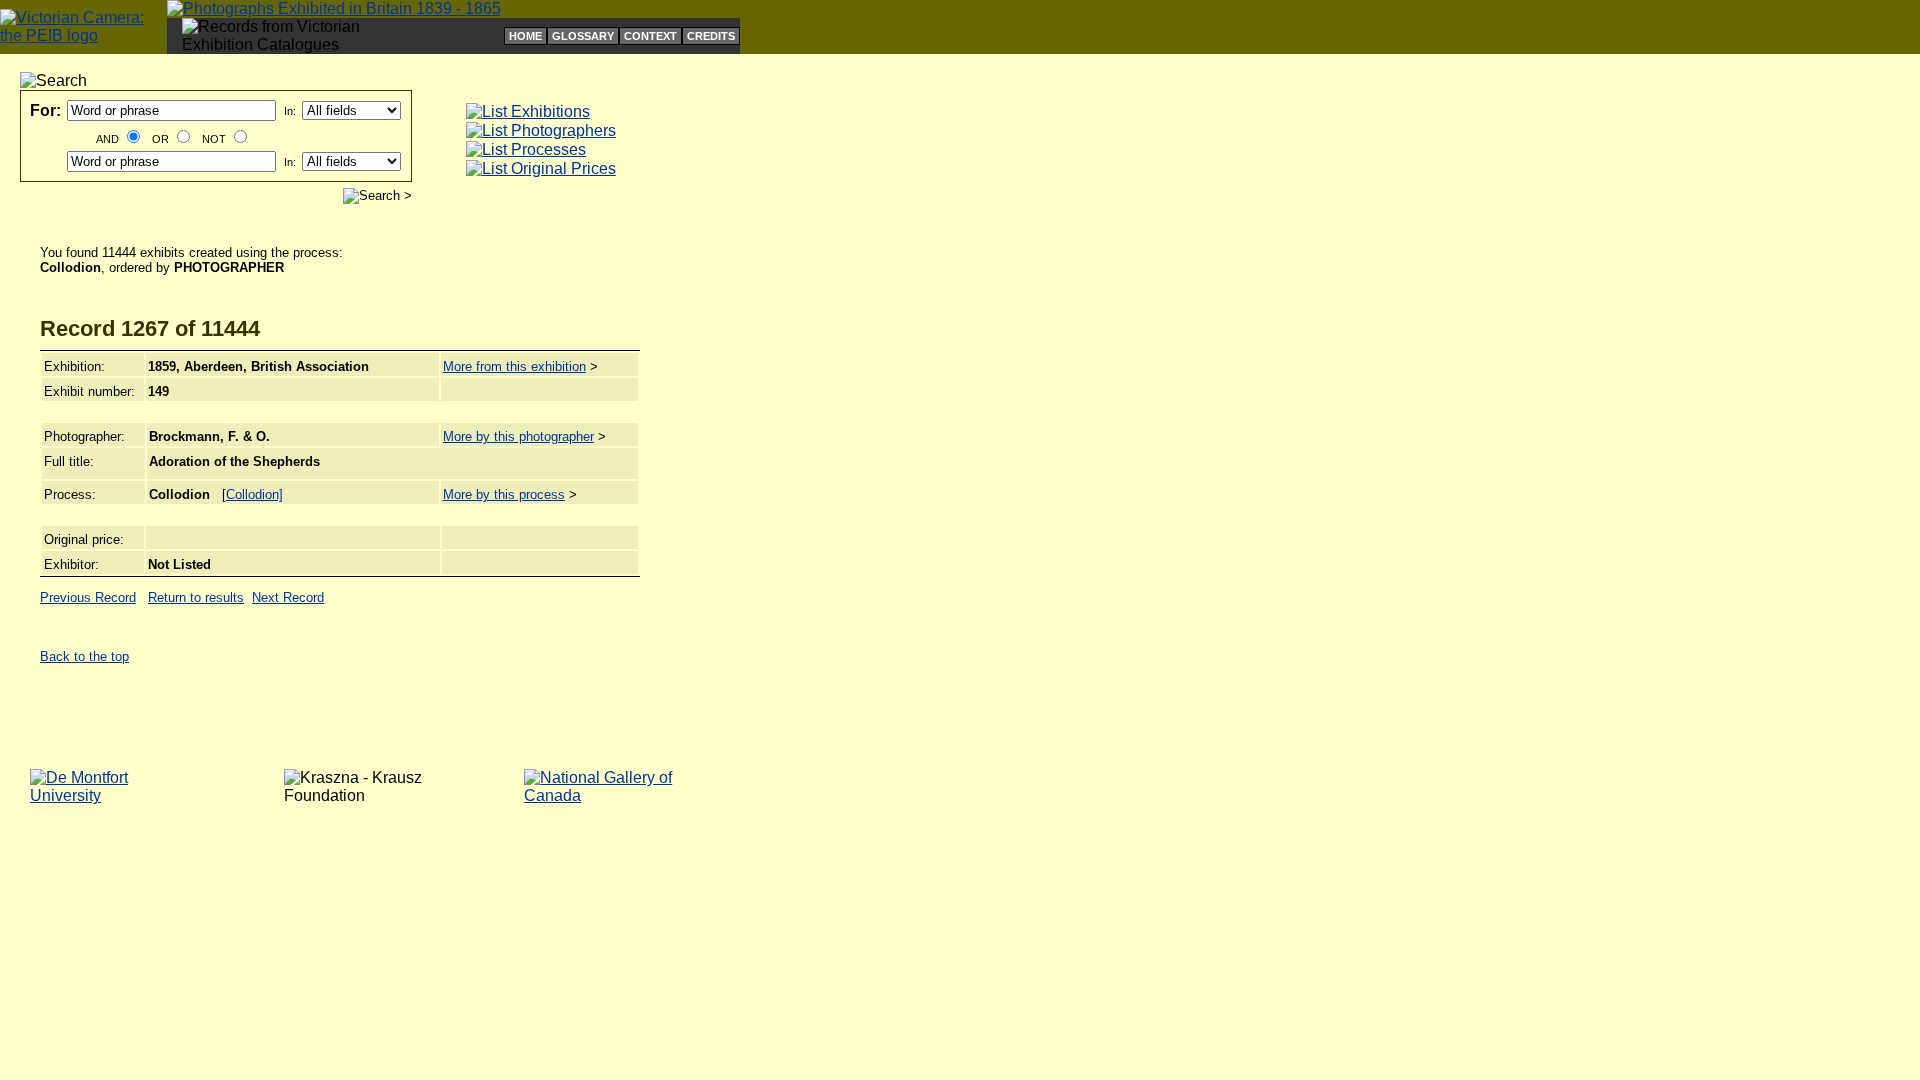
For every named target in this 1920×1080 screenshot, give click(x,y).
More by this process (504, 494)
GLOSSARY (583, 36)
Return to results (196, 597)
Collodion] (254, 494)
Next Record (288, 597)
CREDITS (711, 36)
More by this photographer (518, 436)
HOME (525, 36)
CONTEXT (650, 36)
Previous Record (88, 597)
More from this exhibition (514, 366)
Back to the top (84, 656)
